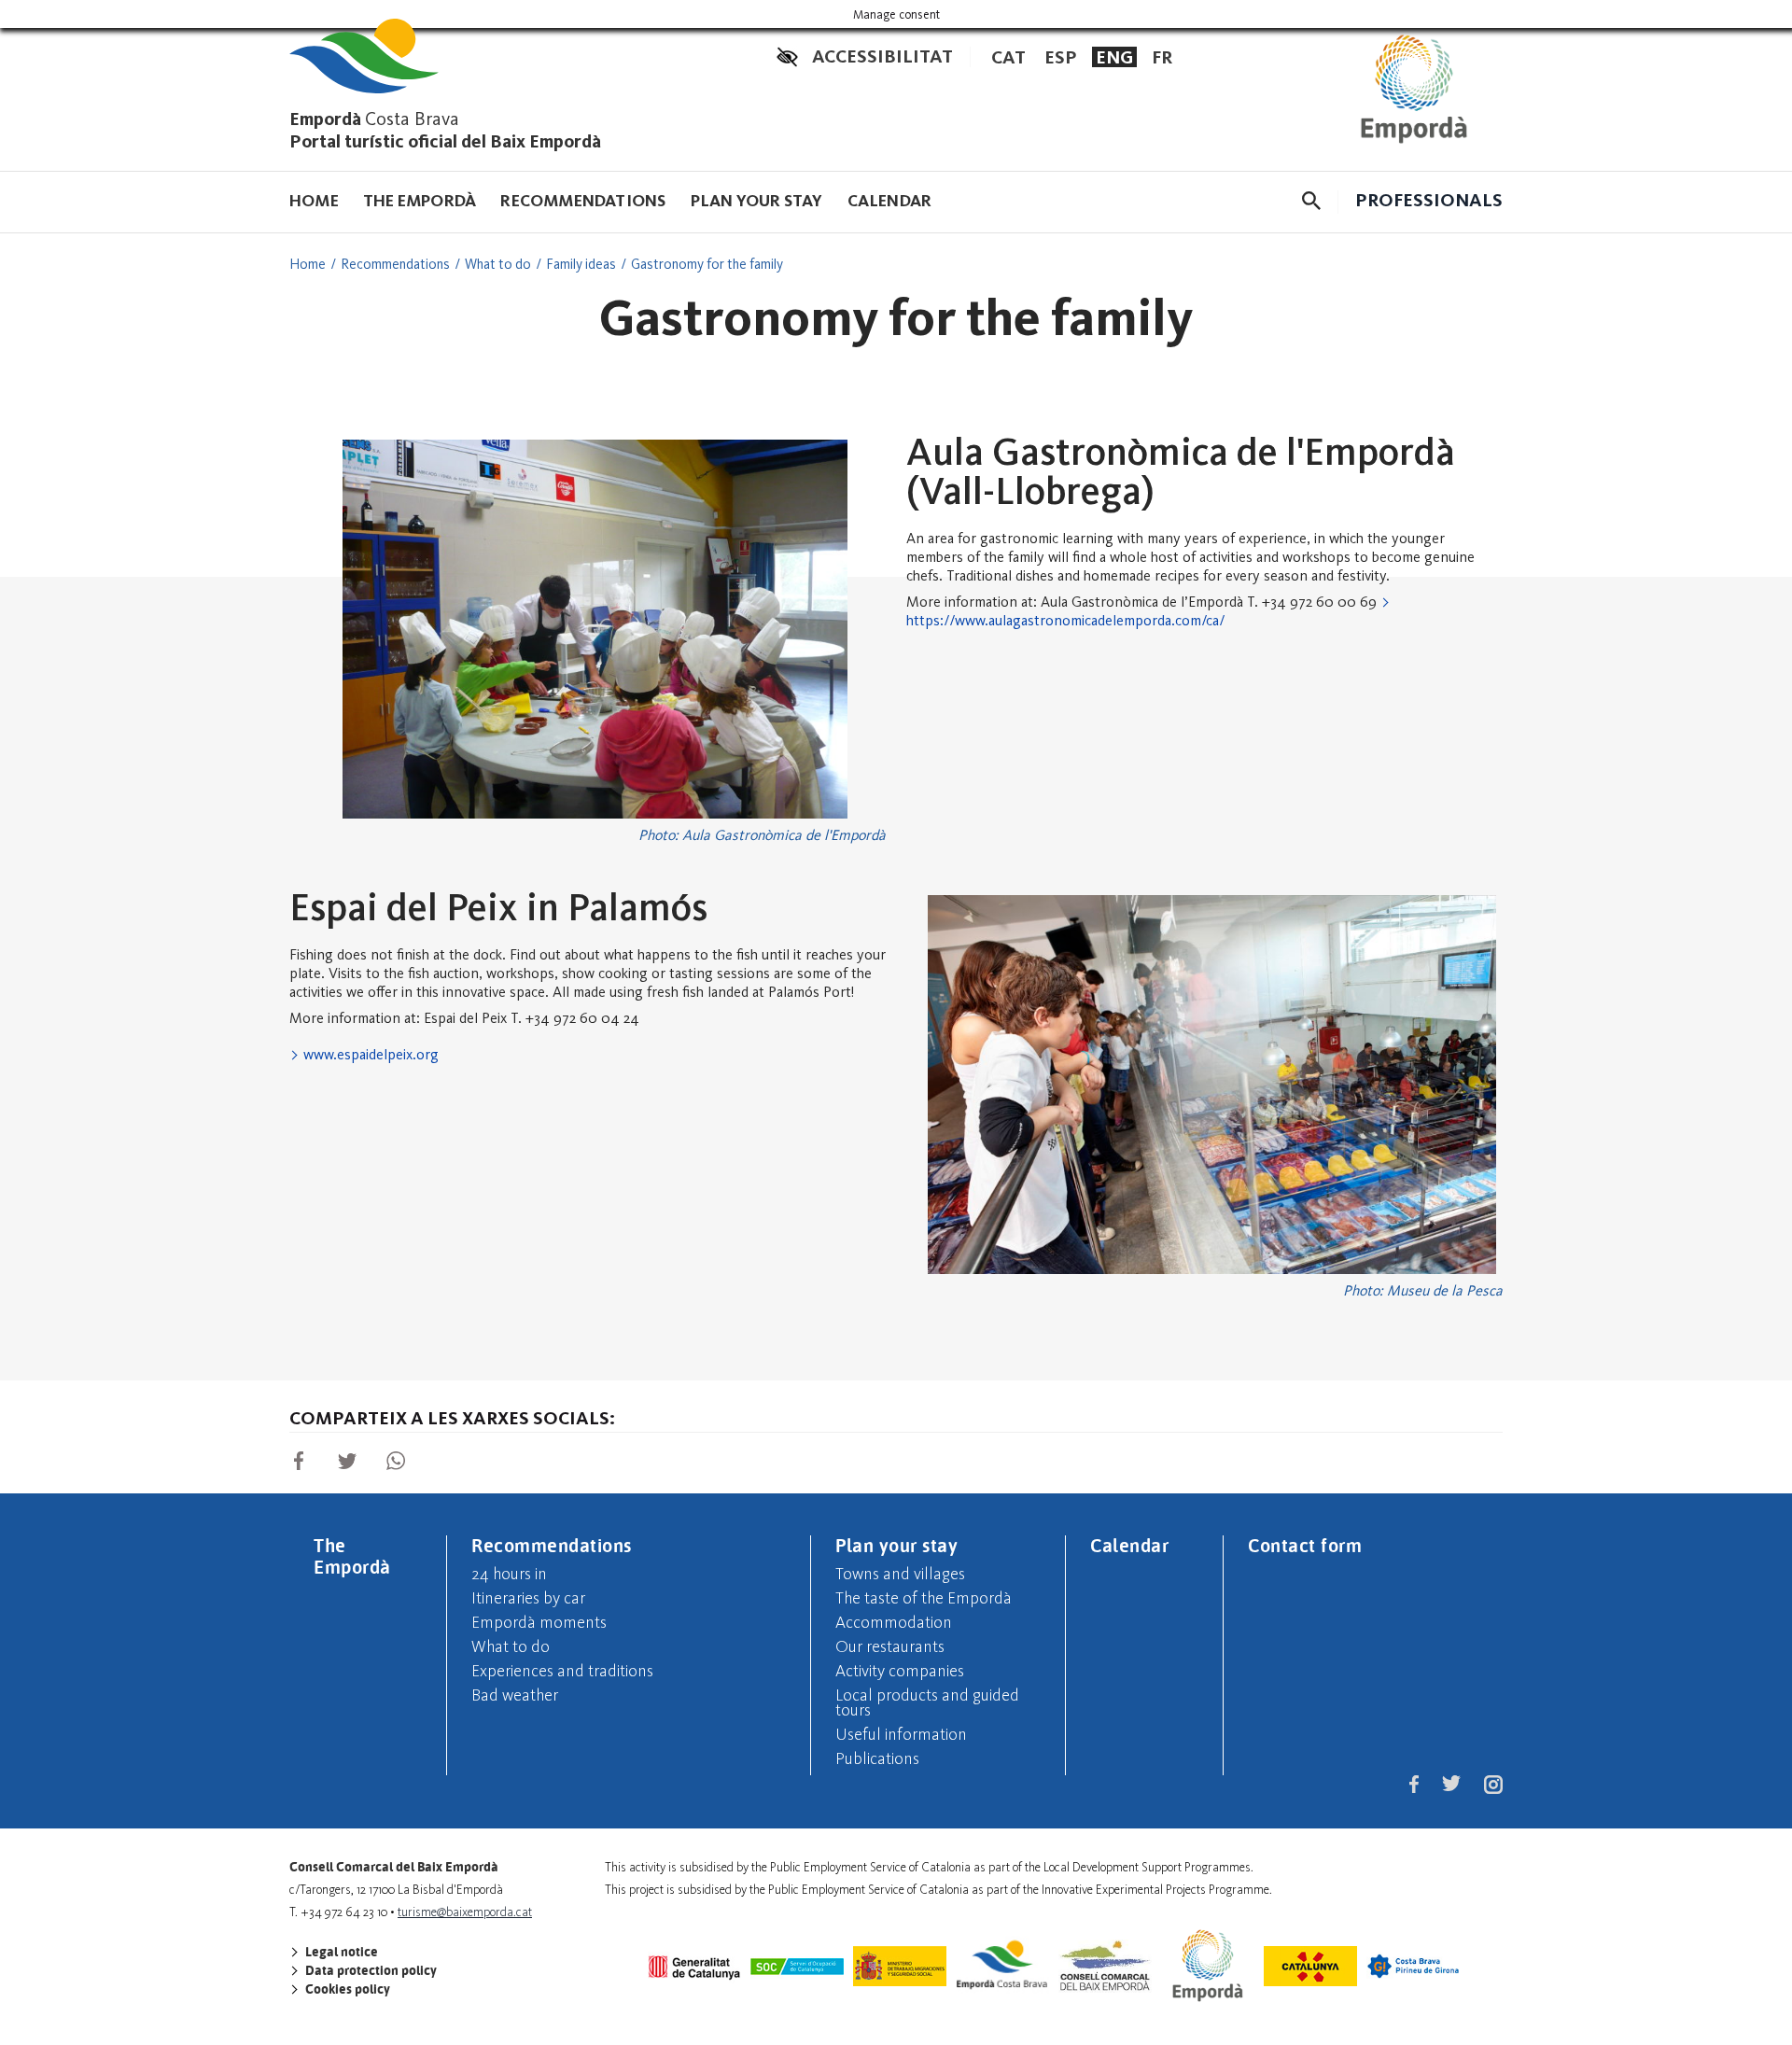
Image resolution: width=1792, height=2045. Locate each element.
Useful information (901, 1734)
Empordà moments (539, 1622)
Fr (1162, 57)
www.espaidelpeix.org (371, 1054)
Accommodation (894, 1622)
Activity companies (900, 1671)
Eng (1114, 57)
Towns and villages (900, 1574)
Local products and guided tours (927, 1702)
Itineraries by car (528, 1598)
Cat (1008, 57)
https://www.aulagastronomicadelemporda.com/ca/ (1065, 620)
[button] (1311, 201)
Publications (877, 1758)
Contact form (1305, 1545)
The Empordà (420, 201)
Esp (1061, 57)
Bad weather (515, 1695)
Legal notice (340, 1952)
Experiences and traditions (562, 1671)
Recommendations (583, 201)
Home (314, 201)
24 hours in (509, 1574)
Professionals (1429, 200)
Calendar (890, 201)
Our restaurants (890, 1646)
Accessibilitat (882, 56)
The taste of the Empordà (924, 1598)
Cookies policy (346, 1989)
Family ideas (581, 264)
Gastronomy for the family (707, 264)
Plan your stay (757, 201)
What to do (498, 264)
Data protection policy (370, 1970)
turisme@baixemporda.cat (465, 1912)
